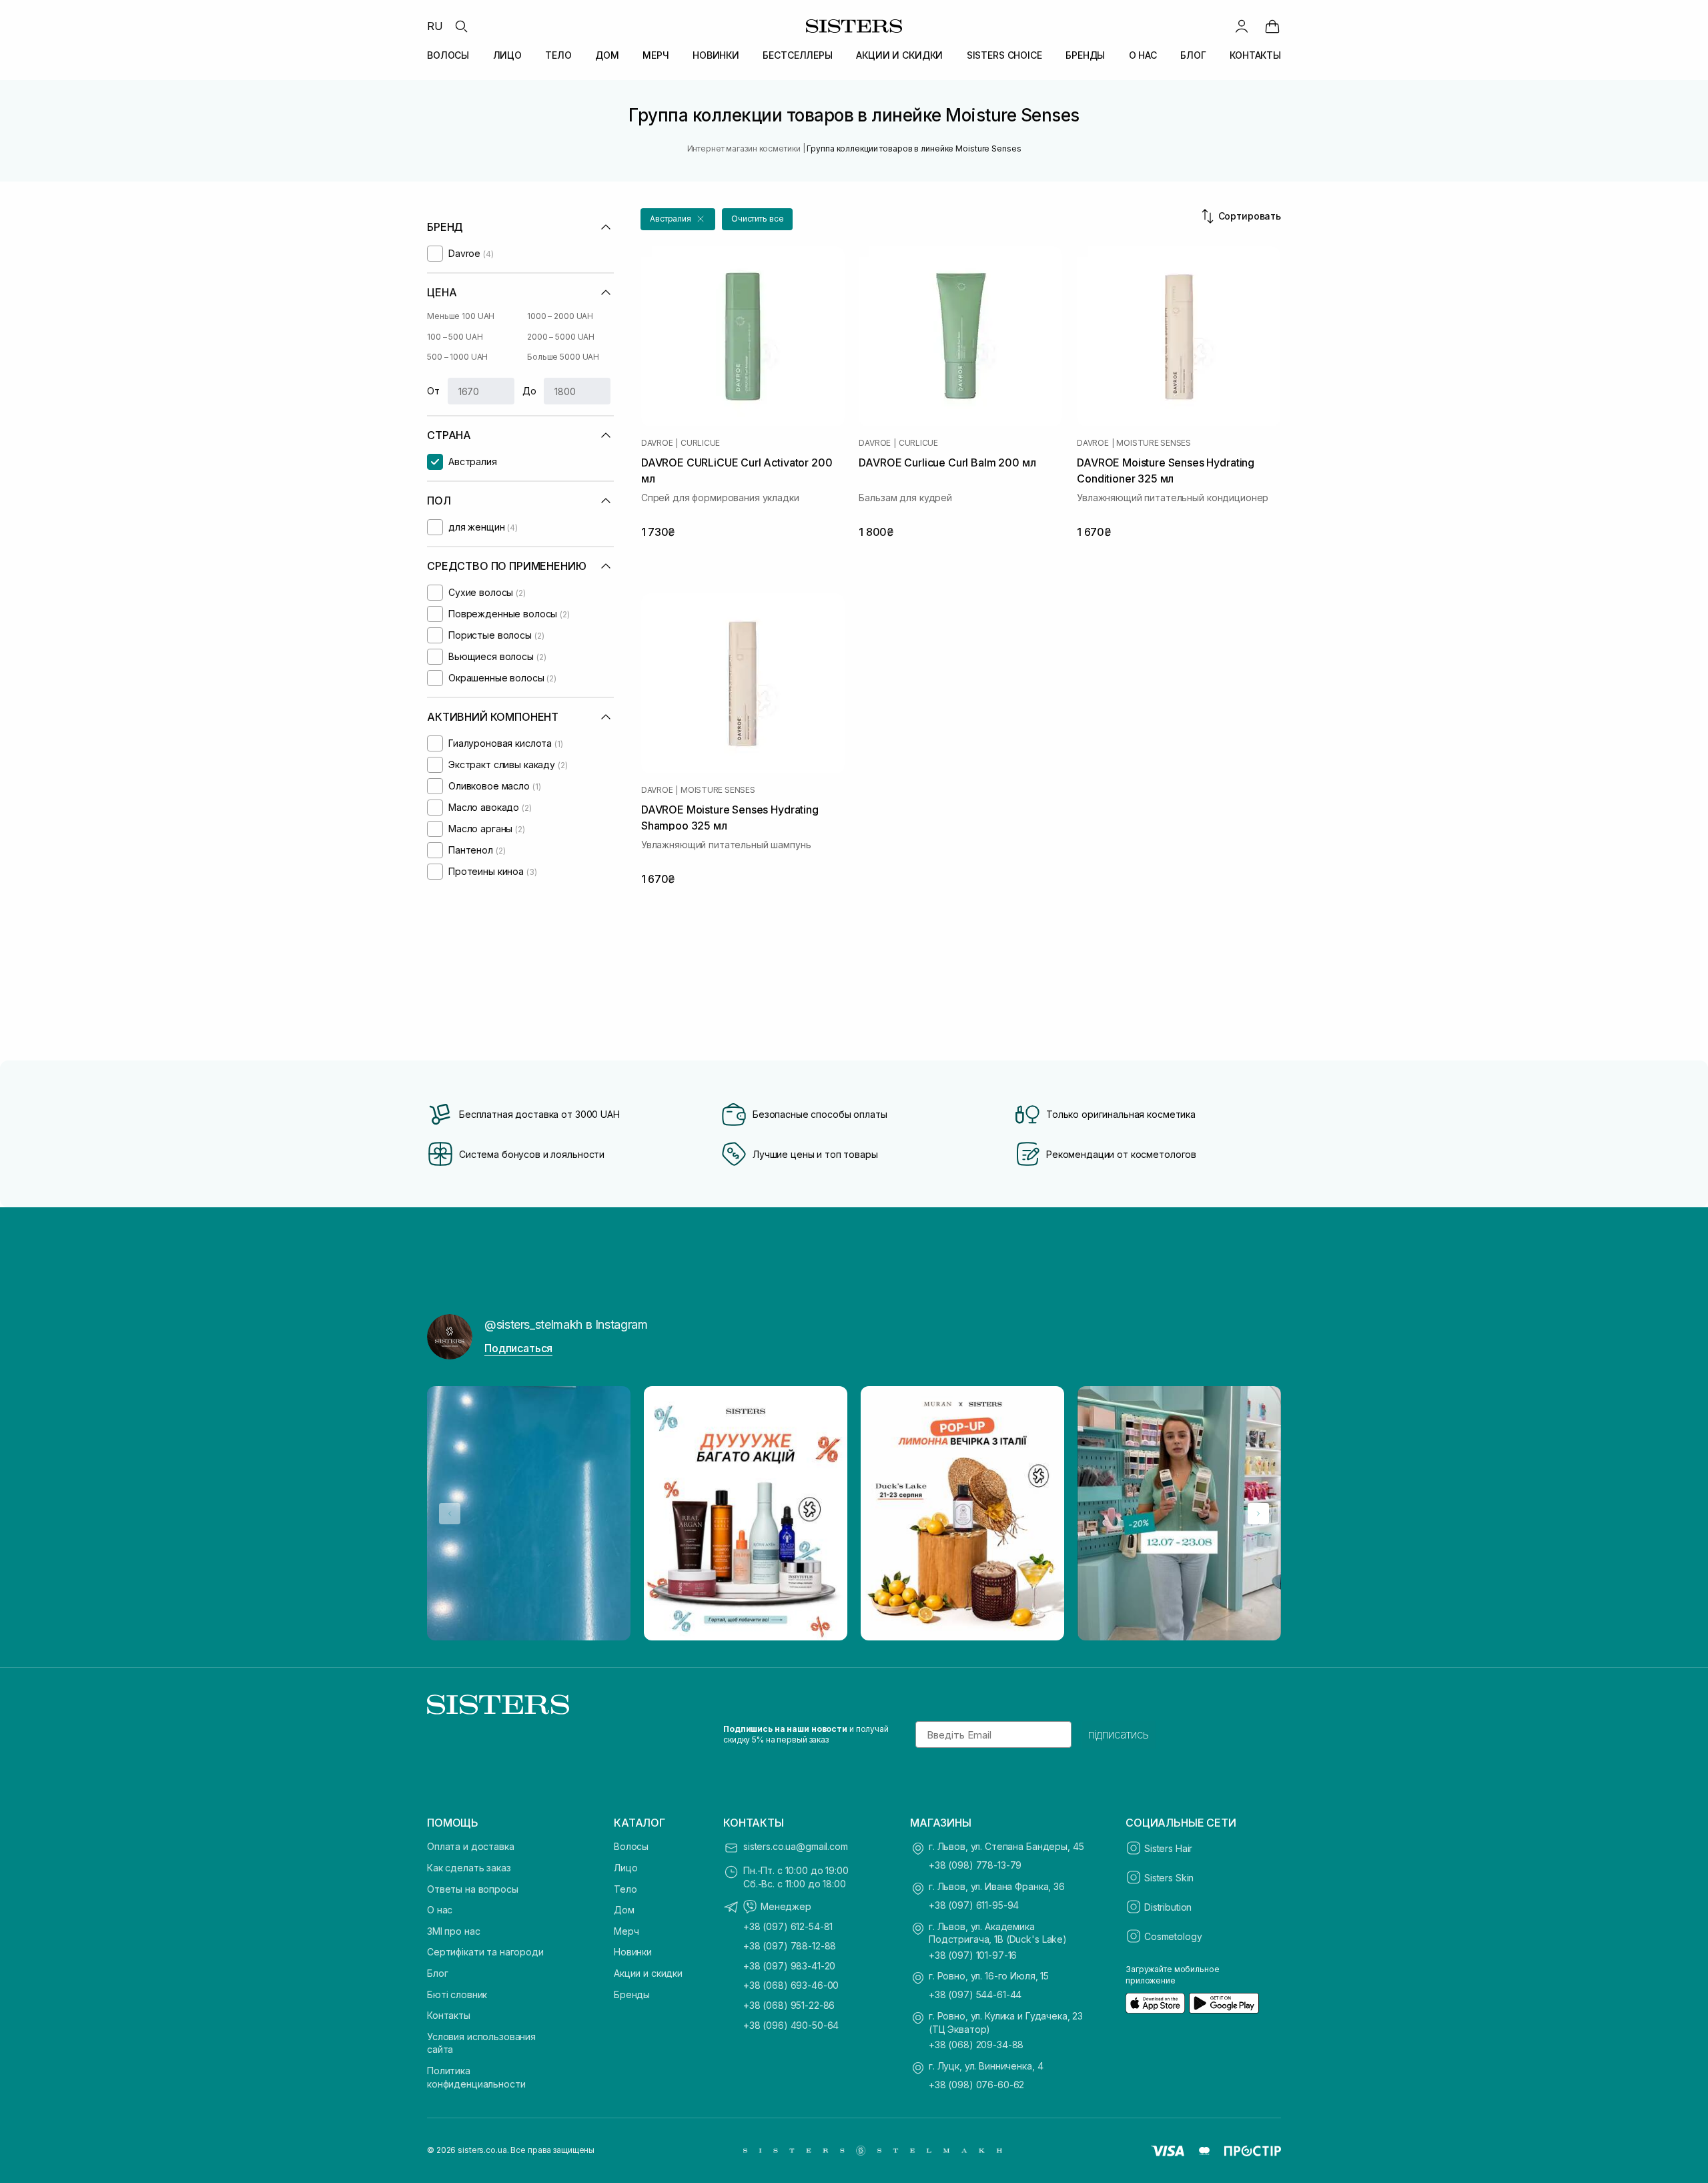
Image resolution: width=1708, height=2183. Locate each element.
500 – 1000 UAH (457, 357)
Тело (625, 1889)
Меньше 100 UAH (461, 316)
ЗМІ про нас (453, 1931)
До (529, 391)
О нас (440, 1910)
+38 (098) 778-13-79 (975, 1865)
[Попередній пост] (450, 1514)
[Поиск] (461, 26)
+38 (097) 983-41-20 (789, 1966)
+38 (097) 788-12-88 (790, 1946)
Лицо (625, 1868)
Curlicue (700, 443)
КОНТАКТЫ (1255, 55)
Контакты (449, 2015)
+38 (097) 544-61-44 (975, 1994)
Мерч (626, 1931)
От (433, 391)
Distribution (1168, 1907)
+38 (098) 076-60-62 (976, 2085)
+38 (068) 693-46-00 (791, 1985)
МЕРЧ (656, 55)
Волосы (631, 1846)
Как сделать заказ (469, 1868)
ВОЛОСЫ (448, 55)
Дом (624, 1910)
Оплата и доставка (471, 1846)
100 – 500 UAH (455, 337)
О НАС (1143, 55)
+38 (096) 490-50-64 (791, 2025)
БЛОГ (1193, 55)
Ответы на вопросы (473, 1889)
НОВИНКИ (716, 55)
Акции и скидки (648, 1973)
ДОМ (607, 55)
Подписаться (518, 1348)
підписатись (1119, 1735)
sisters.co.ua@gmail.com (796, 1846)
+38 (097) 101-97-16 (973, 1955)
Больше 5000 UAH (563, 357)
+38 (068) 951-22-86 (789, 2005)
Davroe (657, 443)
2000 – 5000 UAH (561, 337)
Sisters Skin (1169, 1878)
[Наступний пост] (1258, 1514)
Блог (437, 1973)
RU (435, 26)
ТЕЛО (558, 55)
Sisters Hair (1168, 1848)
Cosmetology (1173, 1936)
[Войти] (1242, 26)
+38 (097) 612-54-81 (788, 1926)
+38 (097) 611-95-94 (974, 1905)
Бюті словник (457, 1994)
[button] (678, 219)
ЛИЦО (507, 55)
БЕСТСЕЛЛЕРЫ (797, 55)
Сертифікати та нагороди (485, 1952)
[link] (1272, 26)
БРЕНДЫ (1085, 55)
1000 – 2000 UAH (560, 316)
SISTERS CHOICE (1004, 55)
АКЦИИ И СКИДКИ (899, 55)
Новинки (633, 1952)
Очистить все (758, 219)
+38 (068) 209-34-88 (976, 2045)
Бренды (632, 1994)
